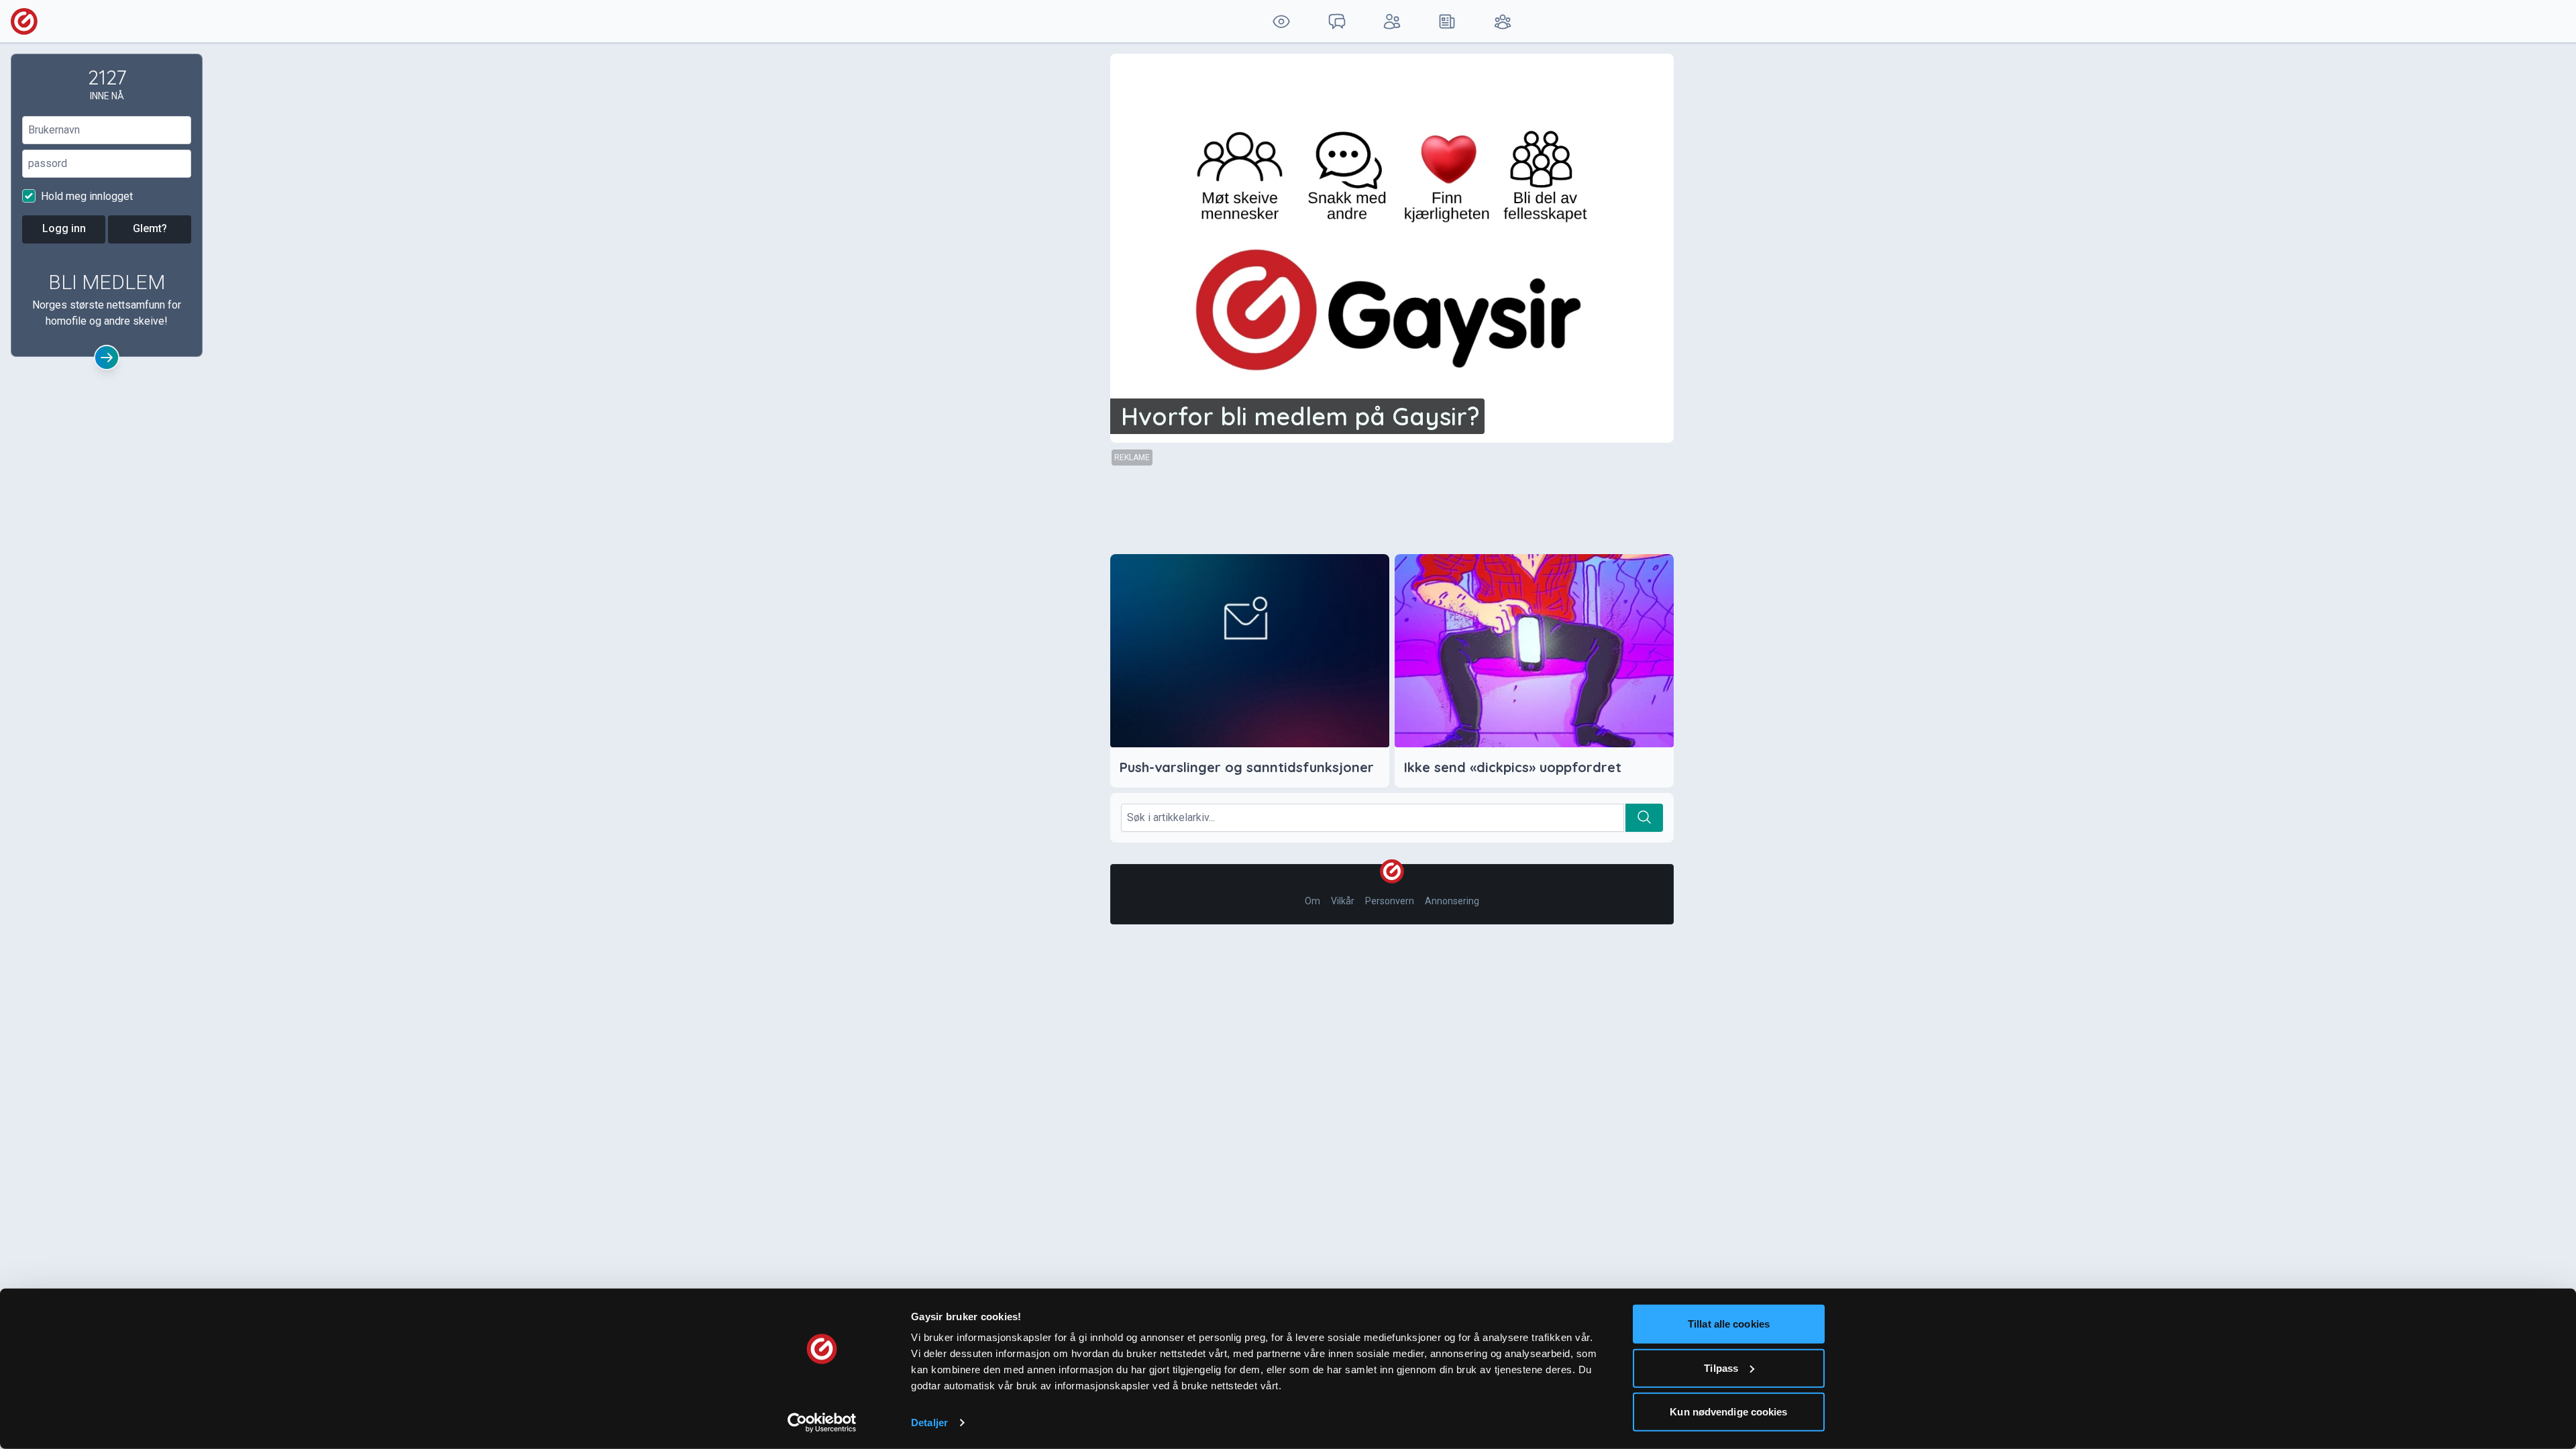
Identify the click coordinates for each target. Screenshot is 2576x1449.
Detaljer (929, 1423)
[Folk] (1392, 21)
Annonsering (1452, 901)
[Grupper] (1503, 21)
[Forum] (1336, 21)
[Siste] (1447, 21)
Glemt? (150, 228)
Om (1312, 901)
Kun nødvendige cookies (1728, 1412)
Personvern (1390, 901)
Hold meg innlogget (86, 196)
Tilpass (1721, 1367)
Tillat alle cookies (1729, 1324)
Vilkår (1343, 901)
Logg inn (64, 228)
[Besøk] (1281, 21)
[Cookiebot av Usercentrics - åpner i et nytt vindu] (822, 1423)
